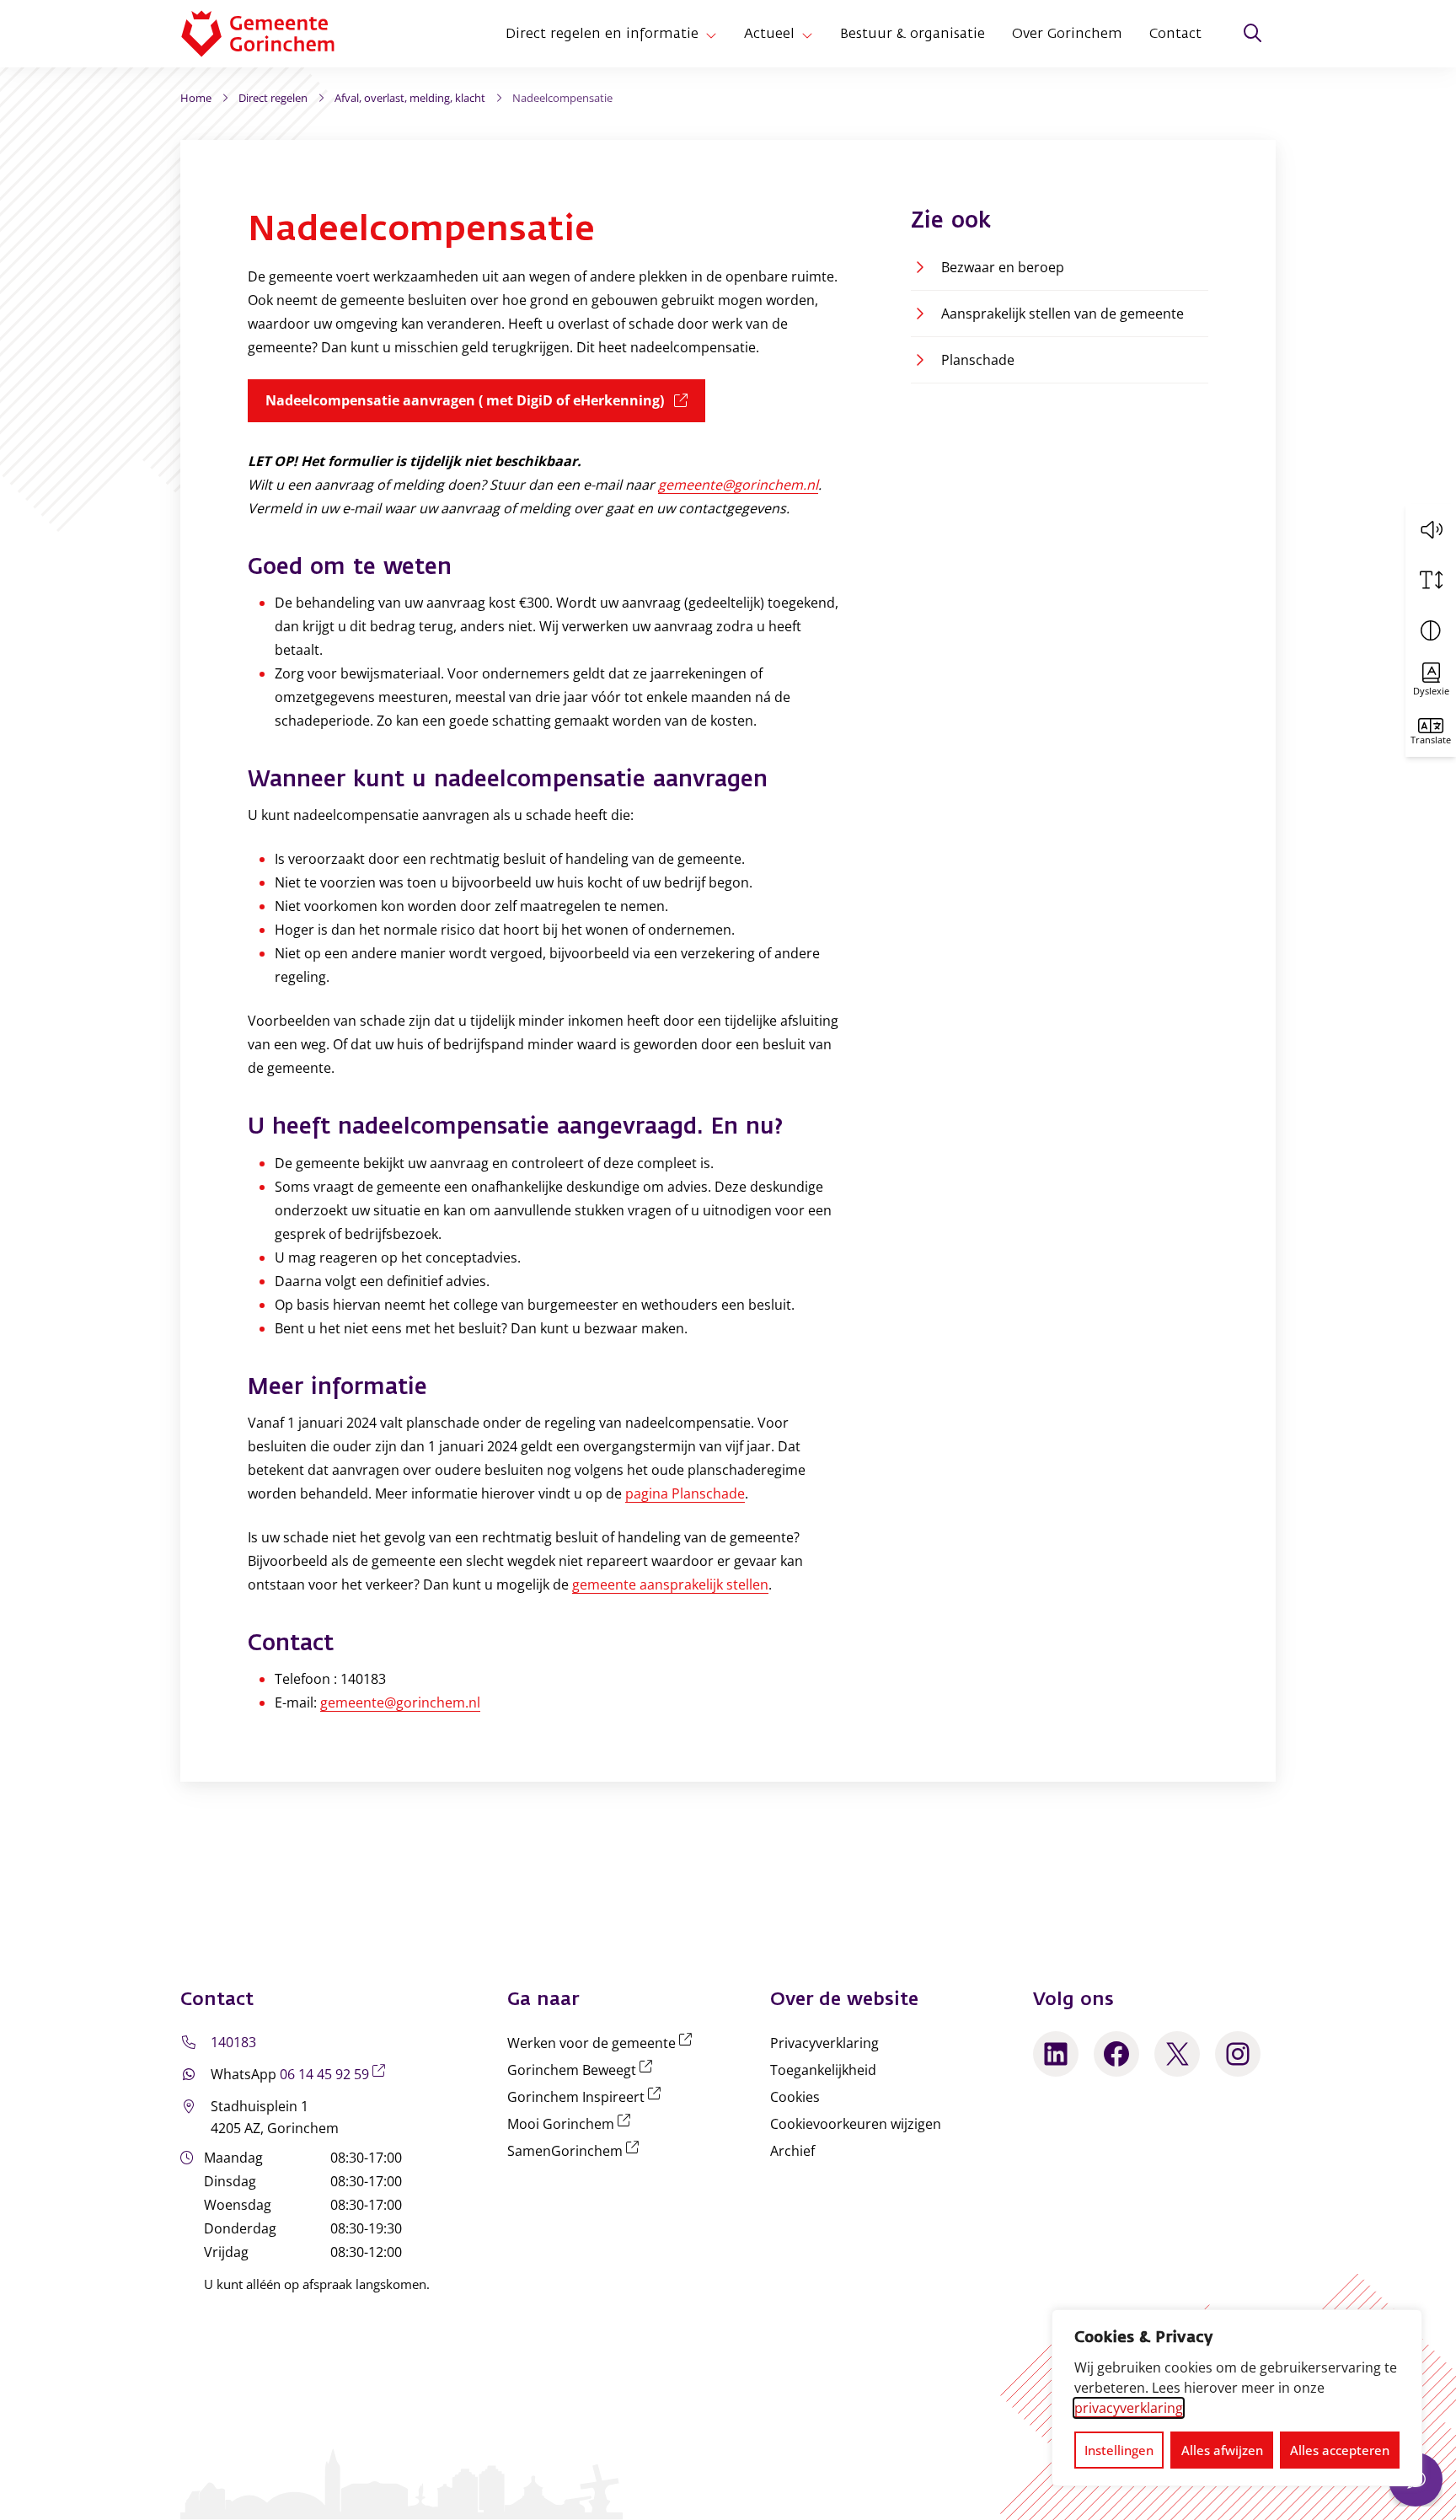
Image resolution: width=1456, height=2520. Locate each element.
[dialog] (1237, 2398)
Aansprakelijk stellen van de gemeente (1063, 314)
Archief (792, 2151)
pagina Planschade (685, 1493)
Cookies (795, 2097)
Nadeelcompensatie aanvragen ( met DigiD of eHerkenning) (485, 400)
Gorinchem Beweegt (583, 2070)
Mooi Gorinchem (572, 2124)
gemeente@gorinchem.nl (738, 485)
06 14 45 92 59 (336, 2074)
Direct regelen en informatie (602, 34)
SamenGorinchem (576, 2151)
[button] (1431, 529)
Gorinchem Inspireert (587, 2097)
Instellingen (1119, 2450)
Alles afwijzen (1222, 2450)
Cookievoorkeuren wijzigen (856, 2124)
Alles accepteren (1340, 2450)
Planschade (978, 360)
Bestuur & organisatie (913, 34)
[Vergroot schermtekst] (1431, 580)
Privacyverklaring (824, 2043)
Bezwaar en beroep (1003, 267)
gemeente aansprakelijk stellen (670, 1584)
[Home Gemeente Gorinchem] (271, 34)
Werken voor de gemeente (603, 2043)
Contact (1175, 34)
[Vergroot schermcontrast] (1431, 630)
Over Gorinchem (1067, 34)
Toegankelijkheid (823, 2070)
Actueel (769, 34)
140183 (233, 2042)
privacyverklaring (1129, 2408)
